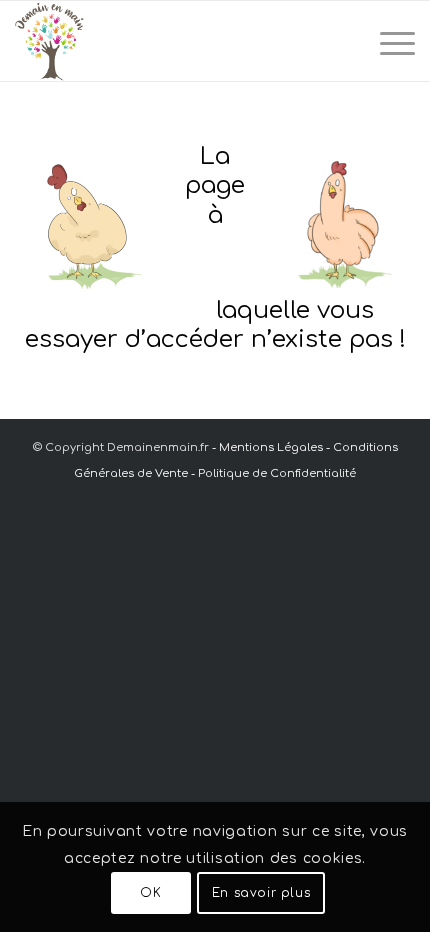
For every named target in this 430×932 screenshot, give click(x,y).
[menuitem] (387, 41)
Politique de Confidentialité (277, 473)
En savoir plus (261, 893)
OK (150, 893)
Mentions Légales (271, 447)
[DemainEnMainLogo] (175, 41)
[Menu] (387, 41)
